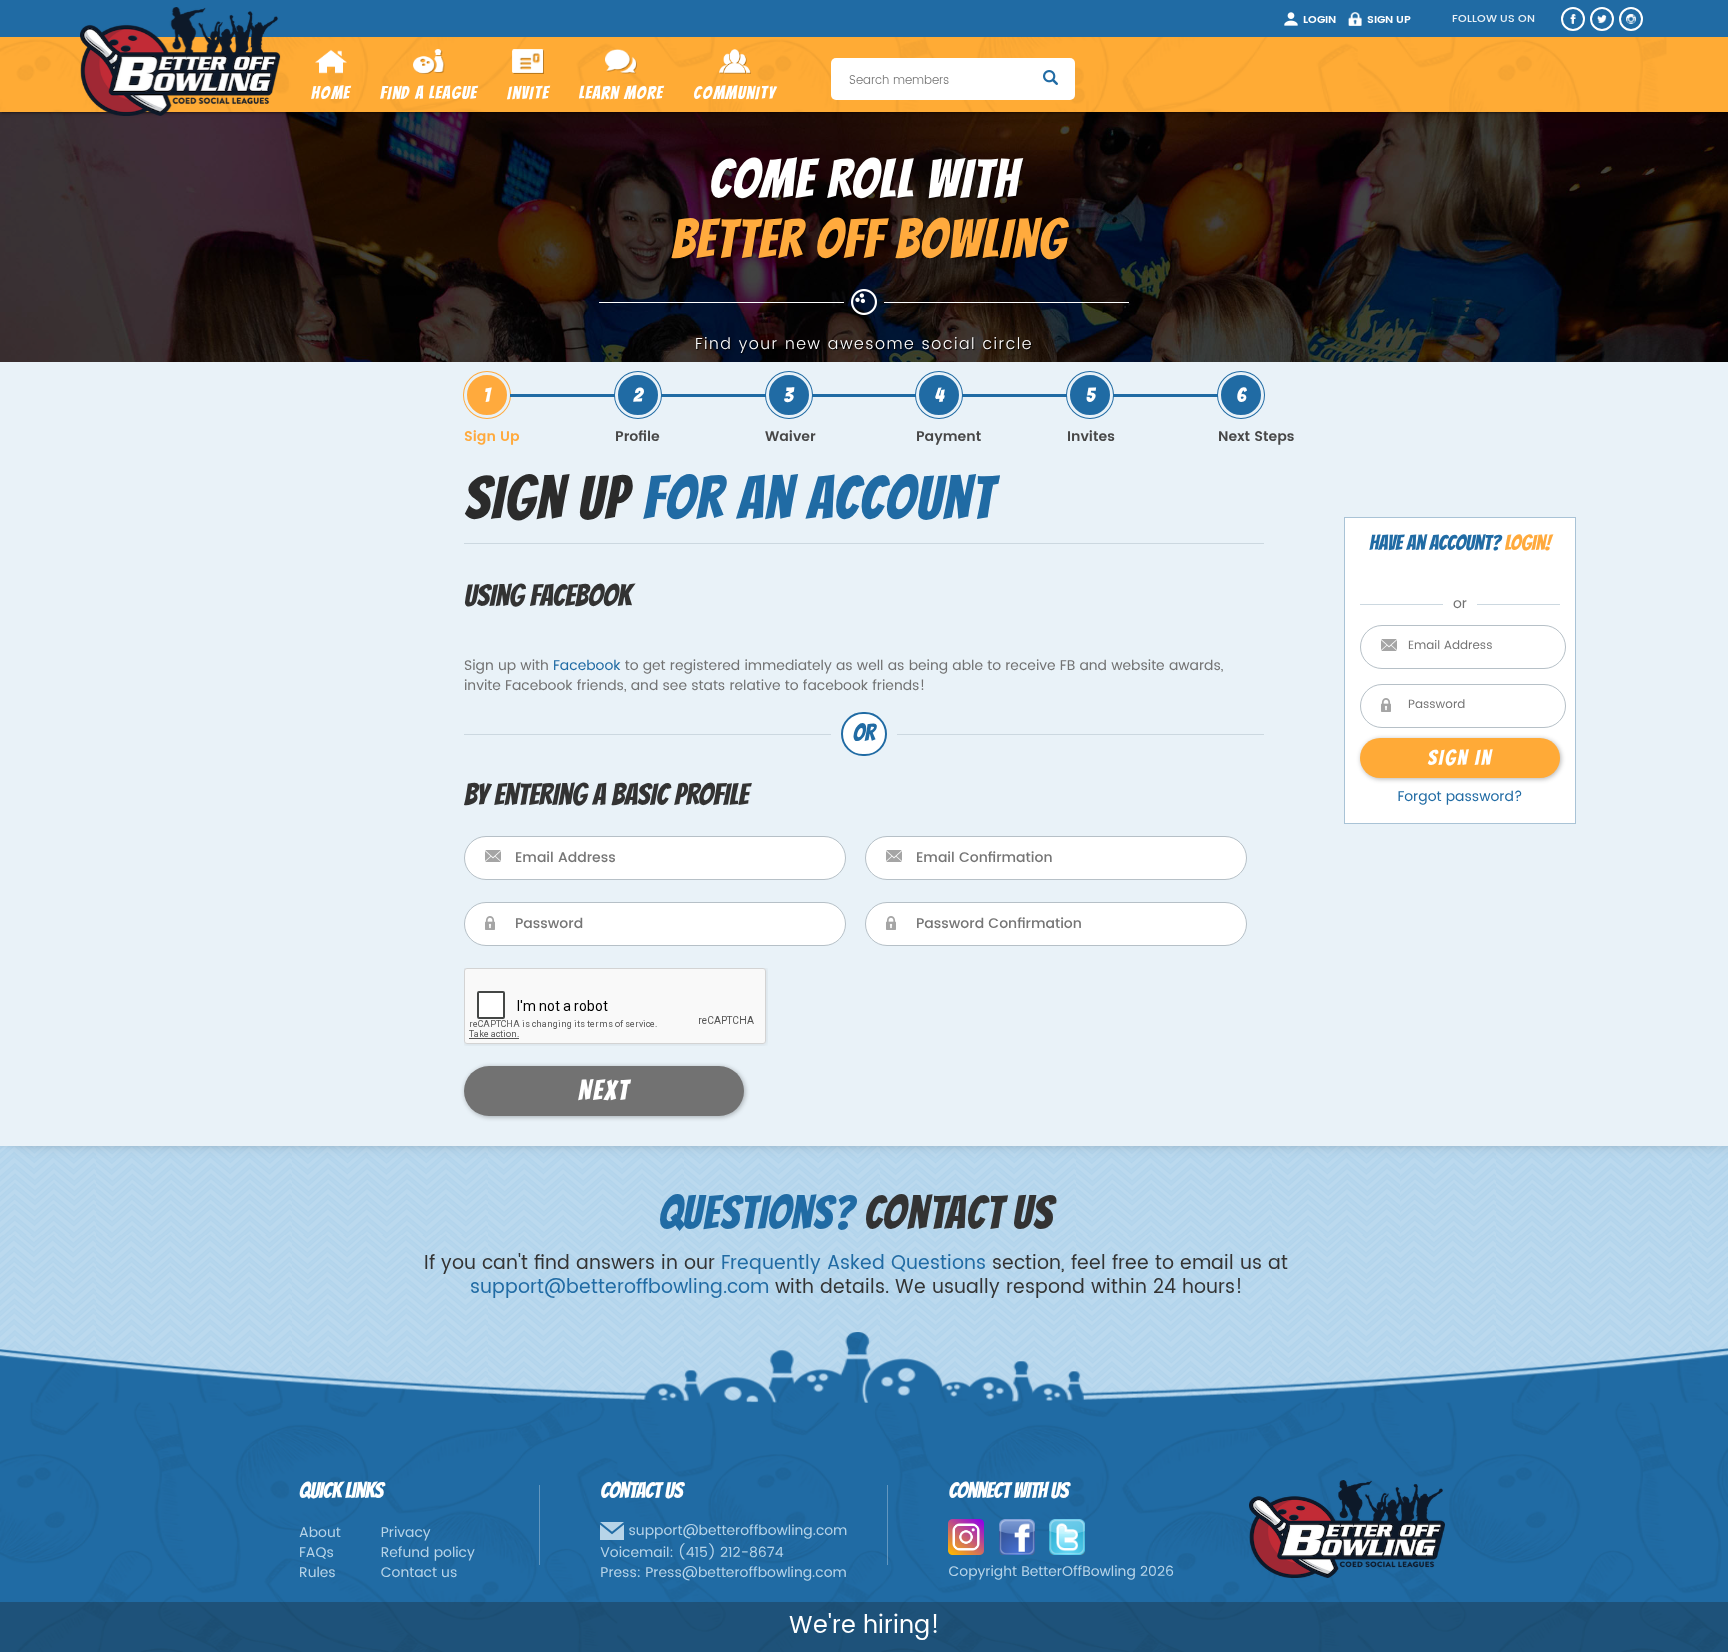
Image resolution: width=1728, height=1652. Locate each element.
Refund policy (428, 1553)
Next (604, 1091)
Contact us (419, 1573)
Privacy (406, 1533)
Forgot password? (1459, 797)
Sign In (1459, 757)
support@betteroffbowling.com (619, 1287)
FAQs (316, 1553)
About (320, 1533)
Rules (317, 1573)
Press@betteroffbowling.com (746, 1573)
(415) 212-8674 (731, 1553)
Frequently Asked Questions (853, 1263)
